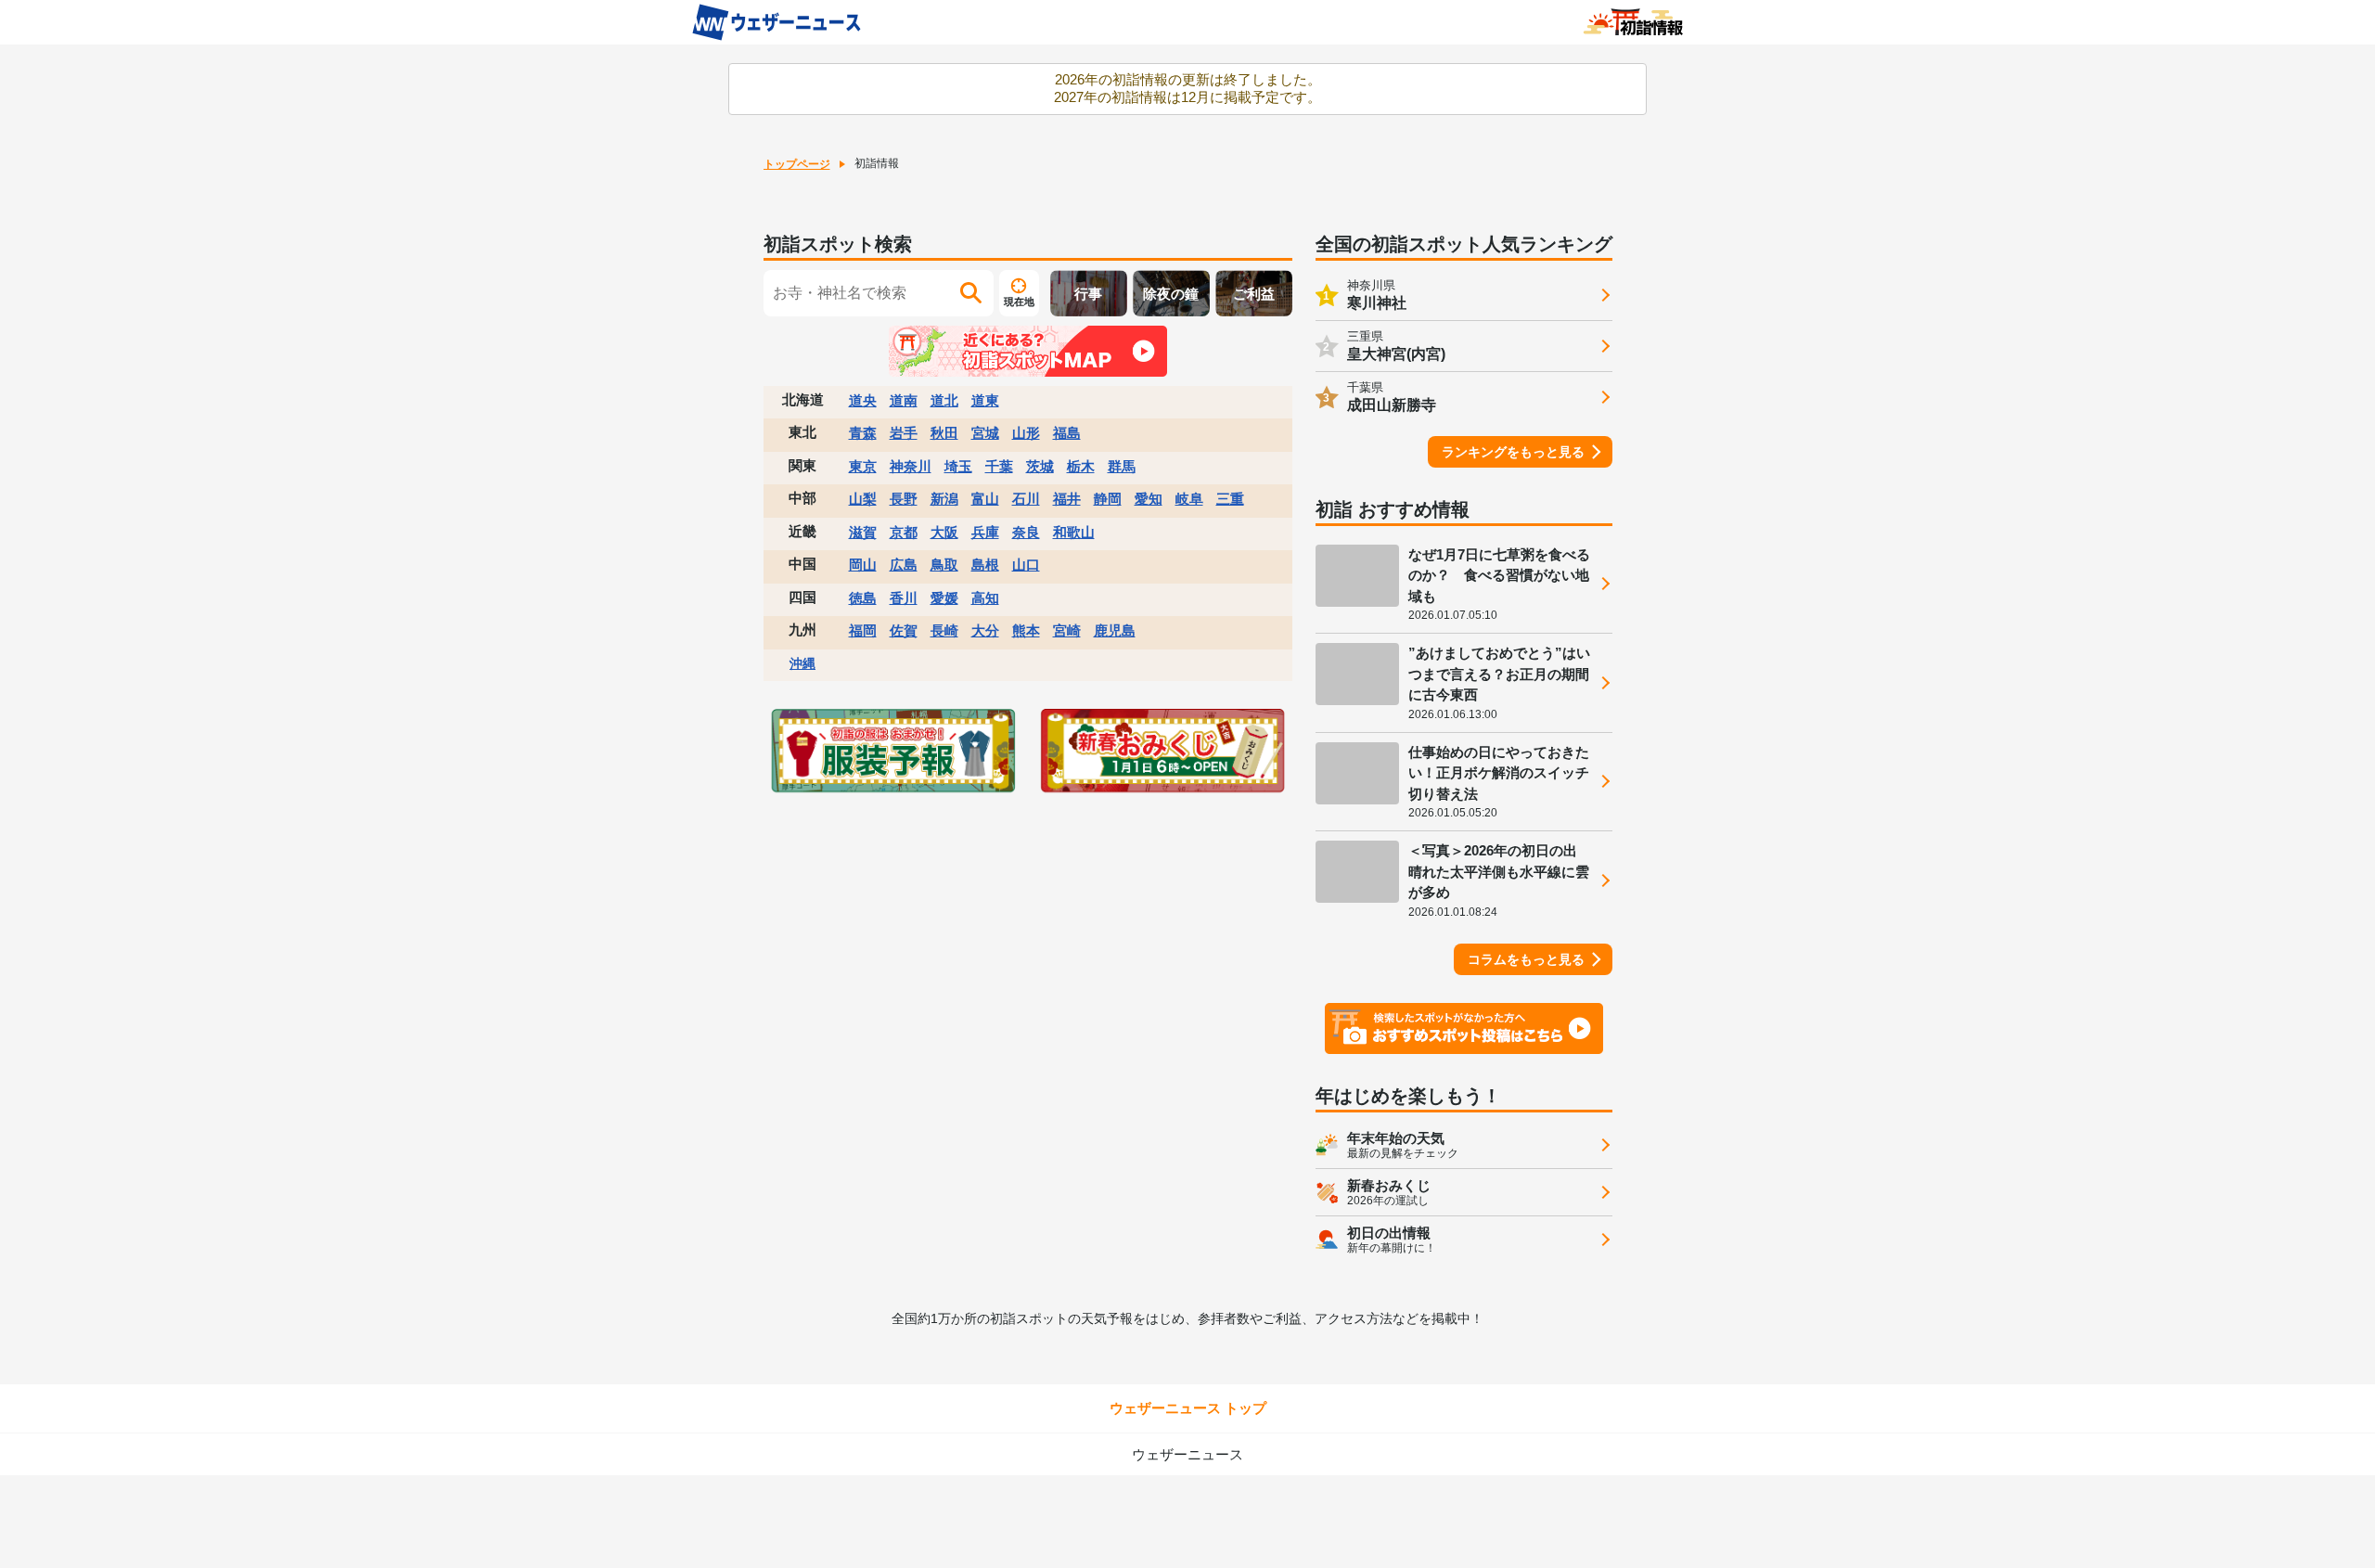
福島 (1067, 433)
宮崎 (1067, 630)
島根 (985, 565)
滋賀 (863, 532)
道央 (863, 400)
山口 (1026, 565)
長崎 (944, 630)
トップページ (797, 164)
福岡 (863, 630)
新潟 (944, 499)
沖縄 (802, 663)
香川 (904, 598)
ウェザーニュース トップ (1188, 1408)
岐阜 (1189, 499)
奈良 (1026, 532)
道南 (904, 400)
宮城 (985, 433)
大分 (985, 630)
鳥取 (944, 565)
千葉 (999, 466)
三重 (1230, 499)
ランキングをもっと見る (1513, 452)
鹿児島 (1115, 630)
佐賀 (904, 630)
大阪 (944, 532)
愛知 (1149, 499)
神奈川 (911, 466)
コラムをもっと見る (1526, 959)
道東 (985, 400)
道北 (944, 400)
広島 (904, 565)
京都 (904, 532)
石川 (1026, 499)
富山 (985, 499)
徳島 (863, 598)
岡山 (863, 565)
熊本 (1026, 630)
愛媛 (944, 598)
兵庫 (985, 532)
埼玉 (958, 466)
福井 (1067, 499)
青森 (863, 433)
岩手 (904, 433)
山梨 (863, 499)
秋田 (944, 433)
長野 (904, 499)
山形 (1026, 433)
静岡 (1108, 499)
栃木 (1081, 466)
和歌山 (1074, 532)
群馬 (1122, 466)
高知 (985, 598)
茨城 (1040, 466)
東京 (863, 466)
